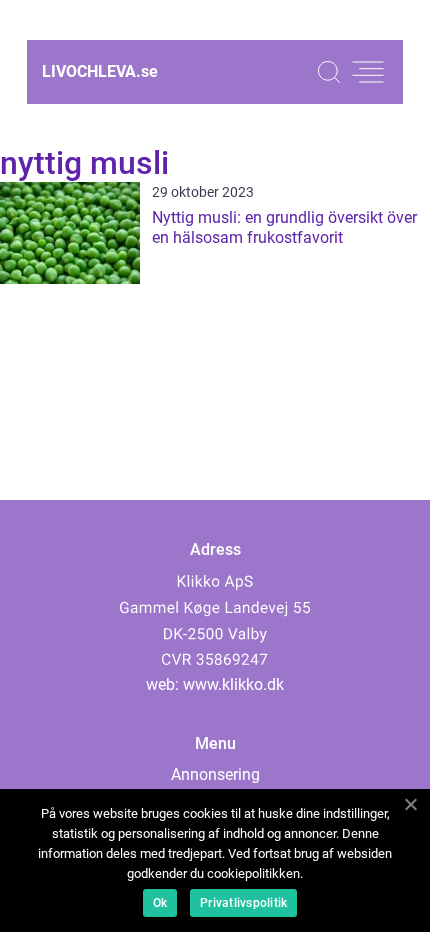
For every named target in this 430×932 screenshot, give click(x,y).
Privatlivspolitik (243, 903)
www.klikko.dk (233, 684)
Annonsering (215, 774)
